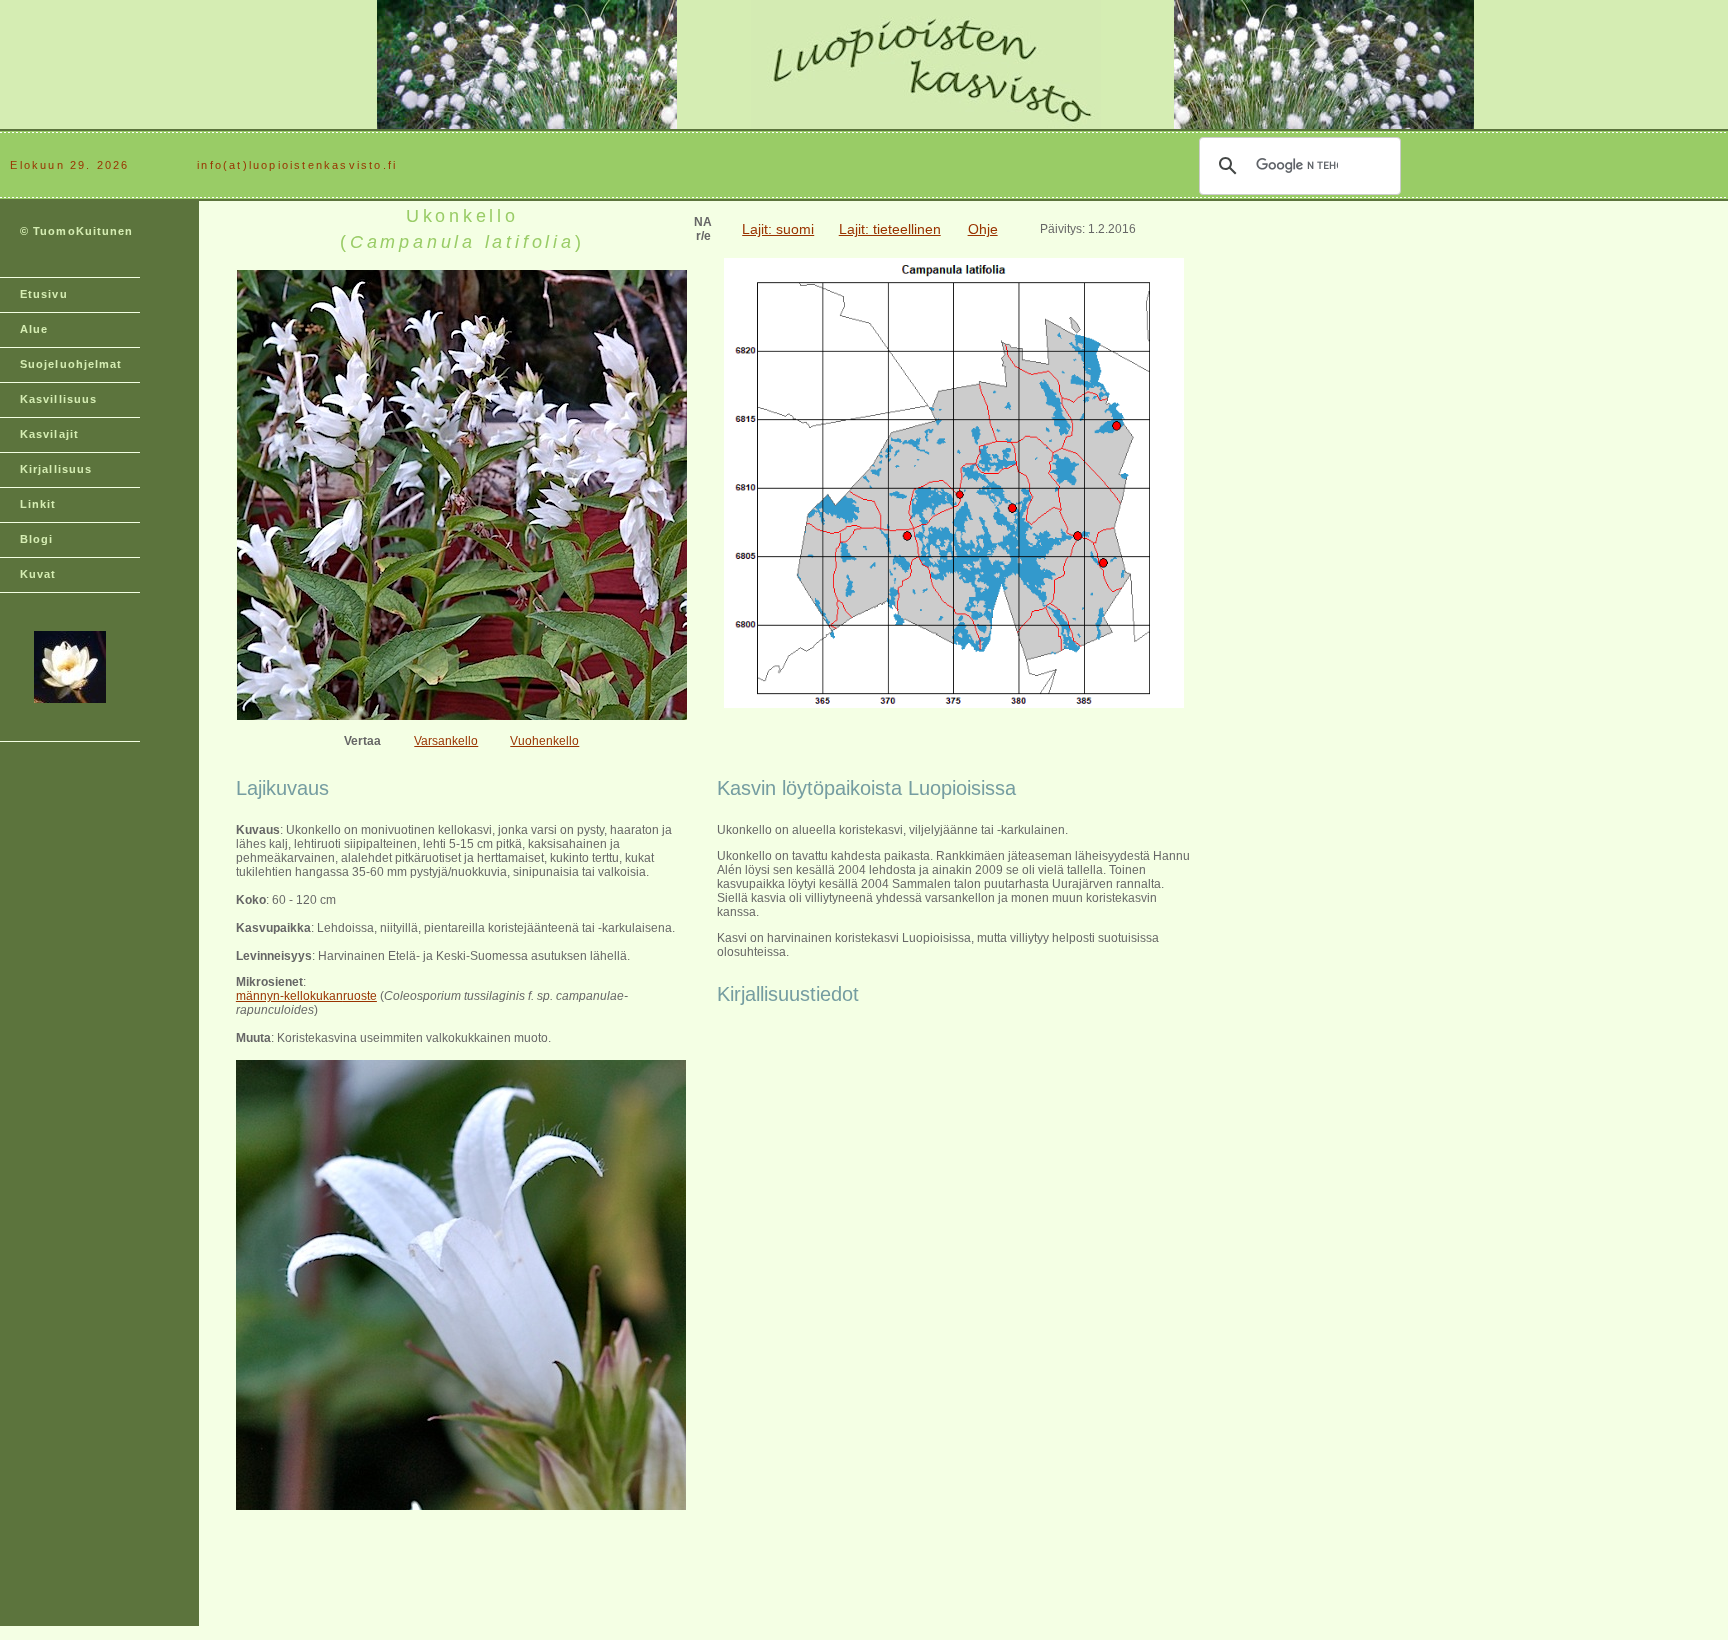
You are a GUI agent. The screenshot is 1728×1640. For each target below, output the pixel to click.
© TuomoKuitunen (77, 231)
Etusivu (44, 294)
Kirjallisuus (56, 469)
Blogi (37, 539)
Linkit (38, 504)
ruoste (360, 996)
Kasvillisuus (58, 399)
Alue (34, 329)
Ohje (983, 229)
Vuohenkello (544, 741)
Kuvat (38, 574)
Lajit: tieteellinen (890, 229)
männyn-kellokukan (289, 996)
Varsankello (446, 741)
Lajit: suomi (778, 229)
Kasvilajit (49, 434)
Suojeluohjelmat (71, 364)
